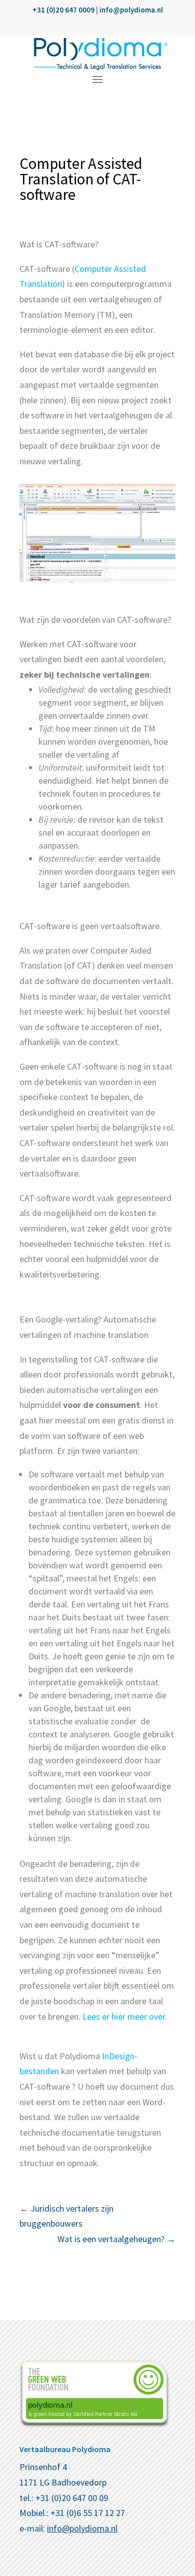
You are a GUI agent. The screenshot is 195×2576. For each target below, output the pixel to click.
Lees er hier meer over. (125, 2016)
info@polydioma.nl (131, 10)
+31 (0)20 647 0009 (63, 10)
